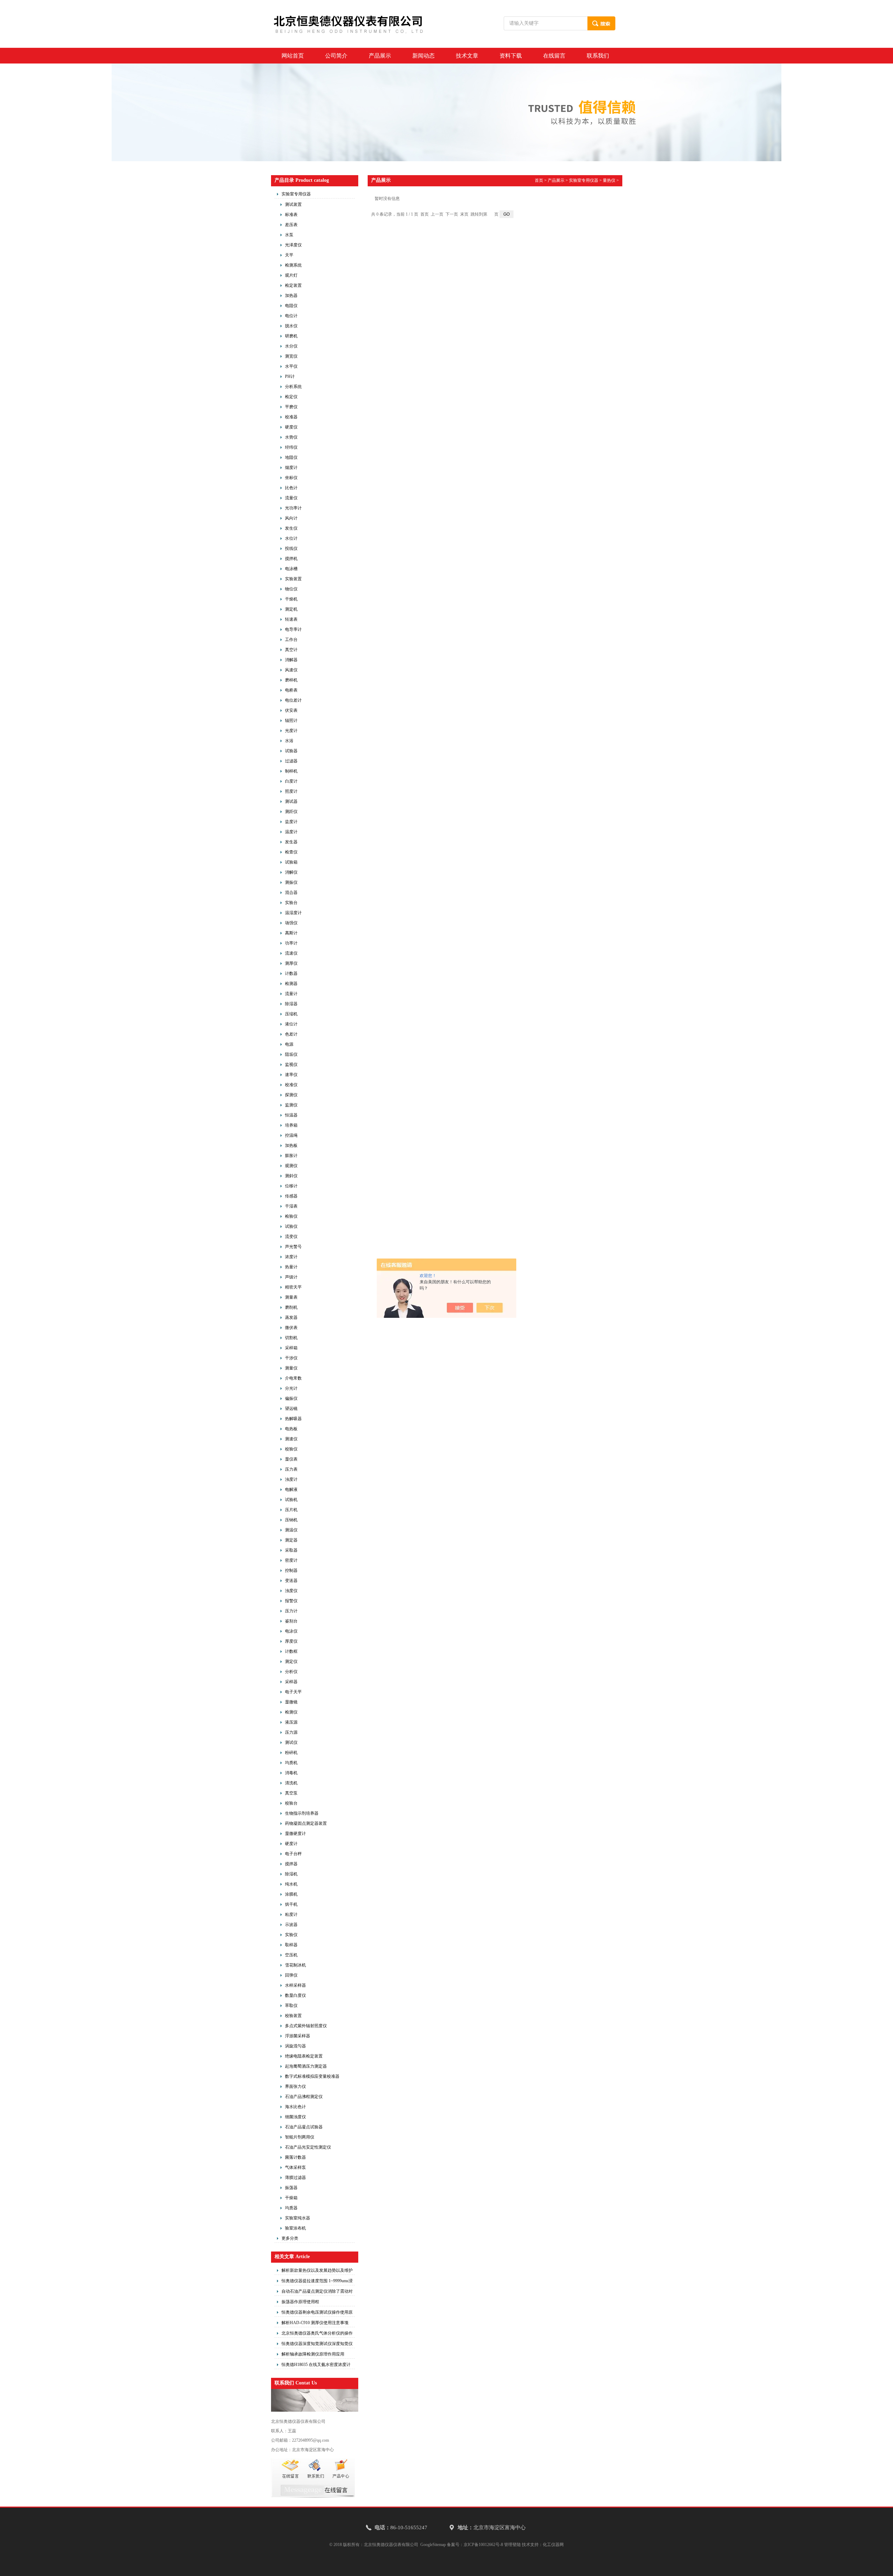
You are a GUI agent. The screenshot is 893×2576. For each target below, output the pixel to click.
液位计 (291, 1024)
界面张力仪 (295, 2086)
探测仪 (291, 1095)
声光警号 (293, 1247)
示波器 (291, 1925)
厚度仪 (291, 1641)
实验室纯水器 (298, 2218)
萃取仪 (291, 2006)
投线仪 (291, 548)
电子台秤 (293, 1854)
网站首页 (293, 56)
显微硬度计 (295, 1834)
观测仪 (291, 1166)
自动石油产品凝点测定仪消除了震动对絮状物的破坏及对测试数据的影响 (317, 2292)
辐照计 (291, 720)
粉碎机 (291, 1753)
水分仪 (291, 346)
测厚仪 (291, 963)
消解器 (291, 660)
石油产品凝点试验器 (304, 2127)
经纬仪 (291, 447)
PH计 (290, 376)
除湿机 (291, 1874)
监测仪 (291, 1105)
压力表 (291, 1469)
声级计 (291, 1277)
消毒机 (291, 1773)
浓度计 (291, 1257)
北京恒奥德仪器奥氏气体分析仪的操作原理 (317, 2334)
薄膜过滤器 (295, 2178)
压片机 (291, 1510)
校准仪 (291, 1085)
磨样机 (291, 680)
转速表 (291, 619)
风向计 (291, 518)
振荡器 (291, 2188)
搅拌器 (291, 1864)
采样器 (291, 1682)
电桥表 (291, 690)
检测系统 (293, 265)
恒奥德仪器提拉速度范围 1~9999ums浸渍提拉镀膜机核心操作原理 (317, 2282)
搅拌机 (291, 559)
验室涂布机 (295, 2228)
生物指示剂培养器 (302, 1813)
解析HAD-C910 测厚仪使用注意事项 (315, 2323)
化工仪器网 (553, 2545)
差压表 (291, 225)
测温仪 (291, 1530)
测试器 (291, 801)
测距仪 (291, 812)
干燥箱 (291, 2198)
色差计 (291, 1034)
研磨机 (291, 336)
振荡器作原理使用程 (300, 2302)
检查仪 (291, 852)
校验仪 (291, 1449)
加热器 (291, 296)
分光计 (291, 1388)
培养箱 (291, 1125)
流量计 (291, 994)
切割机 (291, 1338)
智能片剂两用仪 (300, 2137)
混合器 (291, 893)
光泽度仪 (293, 245)
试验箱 (291, 862)
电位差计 (293, 700)
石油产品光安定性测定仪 (308, 2147)
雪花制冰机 (295, 1965)
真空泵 (291, 1793)
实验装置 (293, 579)
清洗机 (291, 1783)
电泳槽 (291, 569)
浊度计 (291, 1479)
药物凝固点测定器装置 (306, 1823)
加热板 (291, 1145)
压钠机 (291, 1520)
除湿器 (291, 1004)
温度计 (291, 832)
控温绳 (291, 1135)
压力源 (291, 1732)
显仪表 (291, 1459)
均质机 (291, 1763)
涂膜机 (291, 1894)
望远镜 (291, 1409)
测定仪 (291, 1662)
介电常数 (293, 1378)
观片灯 (291, 275)
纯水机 (291, 1884)
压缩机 (291, 1014)
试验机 (291, 1500)
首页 (539, 180)
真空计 (291, 650)
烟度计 (291, 468)
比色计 (291, 488)
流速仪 (291, 953)
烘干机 (291, 1904)
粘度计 (291, 1914)
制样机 (291, 771)
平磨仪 (291, 407)
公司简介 (336, 56)
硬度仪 (291, 427)
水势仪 (291, 437)
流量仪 (291, 498)
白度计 (291, 781)
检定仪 (291, 397)
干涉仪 (291, 1358)
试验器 (291, 751)
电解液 (291, 1489)
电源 (289, 1044)
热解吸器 (293, 1419)
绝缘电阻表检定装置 (304, 2056)
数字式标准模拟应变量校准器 (312, 2076)
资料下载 (511, 56)
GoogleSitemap (433, 2545)
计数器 (291, 973)
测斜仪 (291, 1176)
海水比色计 (295, 2107)
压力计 (291, 1611)
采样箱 (291, 1348)
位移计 (291, 1186)
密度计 (291, 1560)
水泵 (289, 235)
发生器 (291, 842)
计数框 (291, 1651)
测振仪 (291, 882)
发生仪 (291, 528)
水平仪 (291, 366)
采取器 (291, 1550)
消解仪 (291, 872)
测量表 (291, 1297)
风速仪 (291, 670)
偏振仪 (291, 1398)
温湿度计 (293, 913)
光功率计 (293, 508)
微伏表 (291, 1328)
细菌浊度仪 (295, 2117)
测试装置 (293, 204)
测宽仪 (291, 356)
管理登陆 (512, 2545)
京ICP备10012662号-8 (483, 2545)
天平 (289, 255)
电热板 (291, 1429)
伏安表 (291, 710)
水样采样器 (295, 1985)
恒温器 (291, 1115)
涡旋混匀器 (295, 2046)
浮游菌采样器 (298, 2036)
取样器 (291, 1945)
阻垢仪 (291, 1054)
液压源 (291, 1722)
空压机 (291, 1955)
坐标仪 (291, 478)
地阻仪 (291, 457)
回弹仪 (291, 1975)
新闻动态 (423, 56)
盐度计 (291, 822)
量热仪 (609, 180)
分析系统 (293, 387)
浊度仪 (291, 1591)
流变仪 (291, 1237)
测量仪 (291, 1368)
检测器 (291, 984)
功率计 (291, 943)
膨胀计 (291, 1156)
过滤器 (291, 761)
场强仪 (291, 923)
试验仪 (291, 1226)
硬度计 (291, 1844)
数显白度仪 (295, 1995)
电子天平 (293, 1692)
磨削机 (291, 1307)
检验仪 (291, 1216)
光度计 (291, 731)
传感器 (291, 1196)
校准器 (291, 417)
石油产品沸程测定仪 (304, 2097)
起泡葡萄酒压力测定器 (306, 2066)
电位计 (291, 316)
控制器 (291, 1570)
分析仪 (291, 1672)
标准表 (291, 215)
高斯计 (291, 933)
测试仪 (291, 1742)
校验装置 (293, 2016)
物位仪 (291, 589)
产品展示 (380, 56)
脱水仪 (291, 326)
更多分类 (290, 2238)
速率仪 (291, 1075)
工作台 (291, 640)
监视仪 (291, 1065)
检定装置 (293, 285)
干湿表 (291, 1206)
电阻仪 (291, 306)
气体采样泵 (295, 2167)
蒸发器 (291, 1317)
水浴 (289, 741)
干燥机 (291, 599)
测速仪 (291, 1439)
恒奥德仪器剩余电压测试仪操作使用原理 (317, 2313)
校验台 (291, 1803)
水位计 (291, 538)
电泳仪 (291, 1631)
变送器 (291, 1581)
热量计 (291, 1267)
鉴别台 (291, 1621)
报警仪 (291, 1601)
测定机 (291, 609)
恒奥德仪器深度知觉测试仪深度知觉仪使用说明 (317, 2345)
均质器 (291, 2208)
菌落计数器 (295, 2157)
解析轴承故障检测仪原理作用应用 (313, 2354)
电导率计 (293, 629)
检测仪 (291, 1712)
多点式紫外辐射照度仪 (306, 2026)
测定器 (291, 1540)
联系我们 (598, 56)
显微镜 (291, 1702)
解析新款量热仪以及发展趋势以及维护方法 (317, 2271)
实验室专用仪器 (296, 194)
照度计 (291, 791)
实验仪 (291, 1935)
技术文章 (467, 56)
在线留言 (554, 56)
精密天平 (293, 1287)
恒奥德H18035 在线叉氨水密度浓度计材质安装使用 (316, 2366)
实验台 (291, 903)
